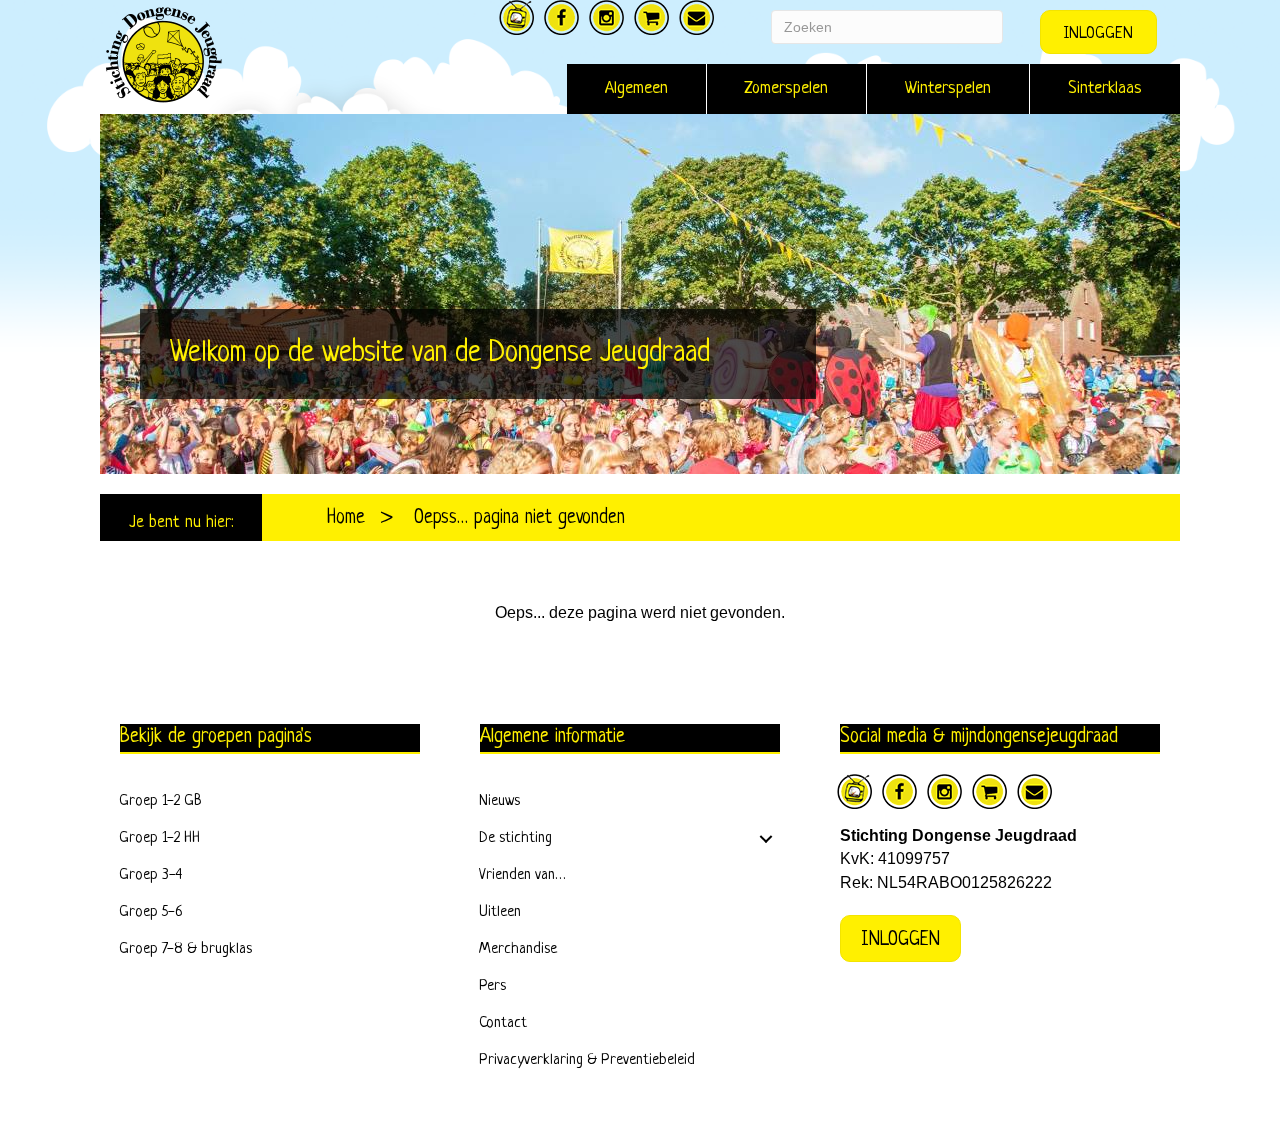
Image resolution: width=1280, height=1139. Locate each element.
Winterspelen (948, 88)
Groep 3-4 (150, 875)
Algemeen (636, 88)
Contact (503, 1023)
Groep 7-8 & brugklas (185, 949)
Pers (492, 986)
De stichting (515, 838)
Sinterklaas (1105, 88)
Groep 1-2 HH (159, 838)
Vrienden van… (522, 875)
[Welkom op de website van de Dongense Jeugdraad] (640, 294)
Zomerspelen (786, 88)
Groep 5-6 (151, 912)
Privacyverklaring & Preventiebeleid (587, 1060)
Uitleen (500, 912)
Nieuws (499, 801)
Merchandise (518, 949)
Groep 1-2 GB (160, 801)
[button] (766, 839)
